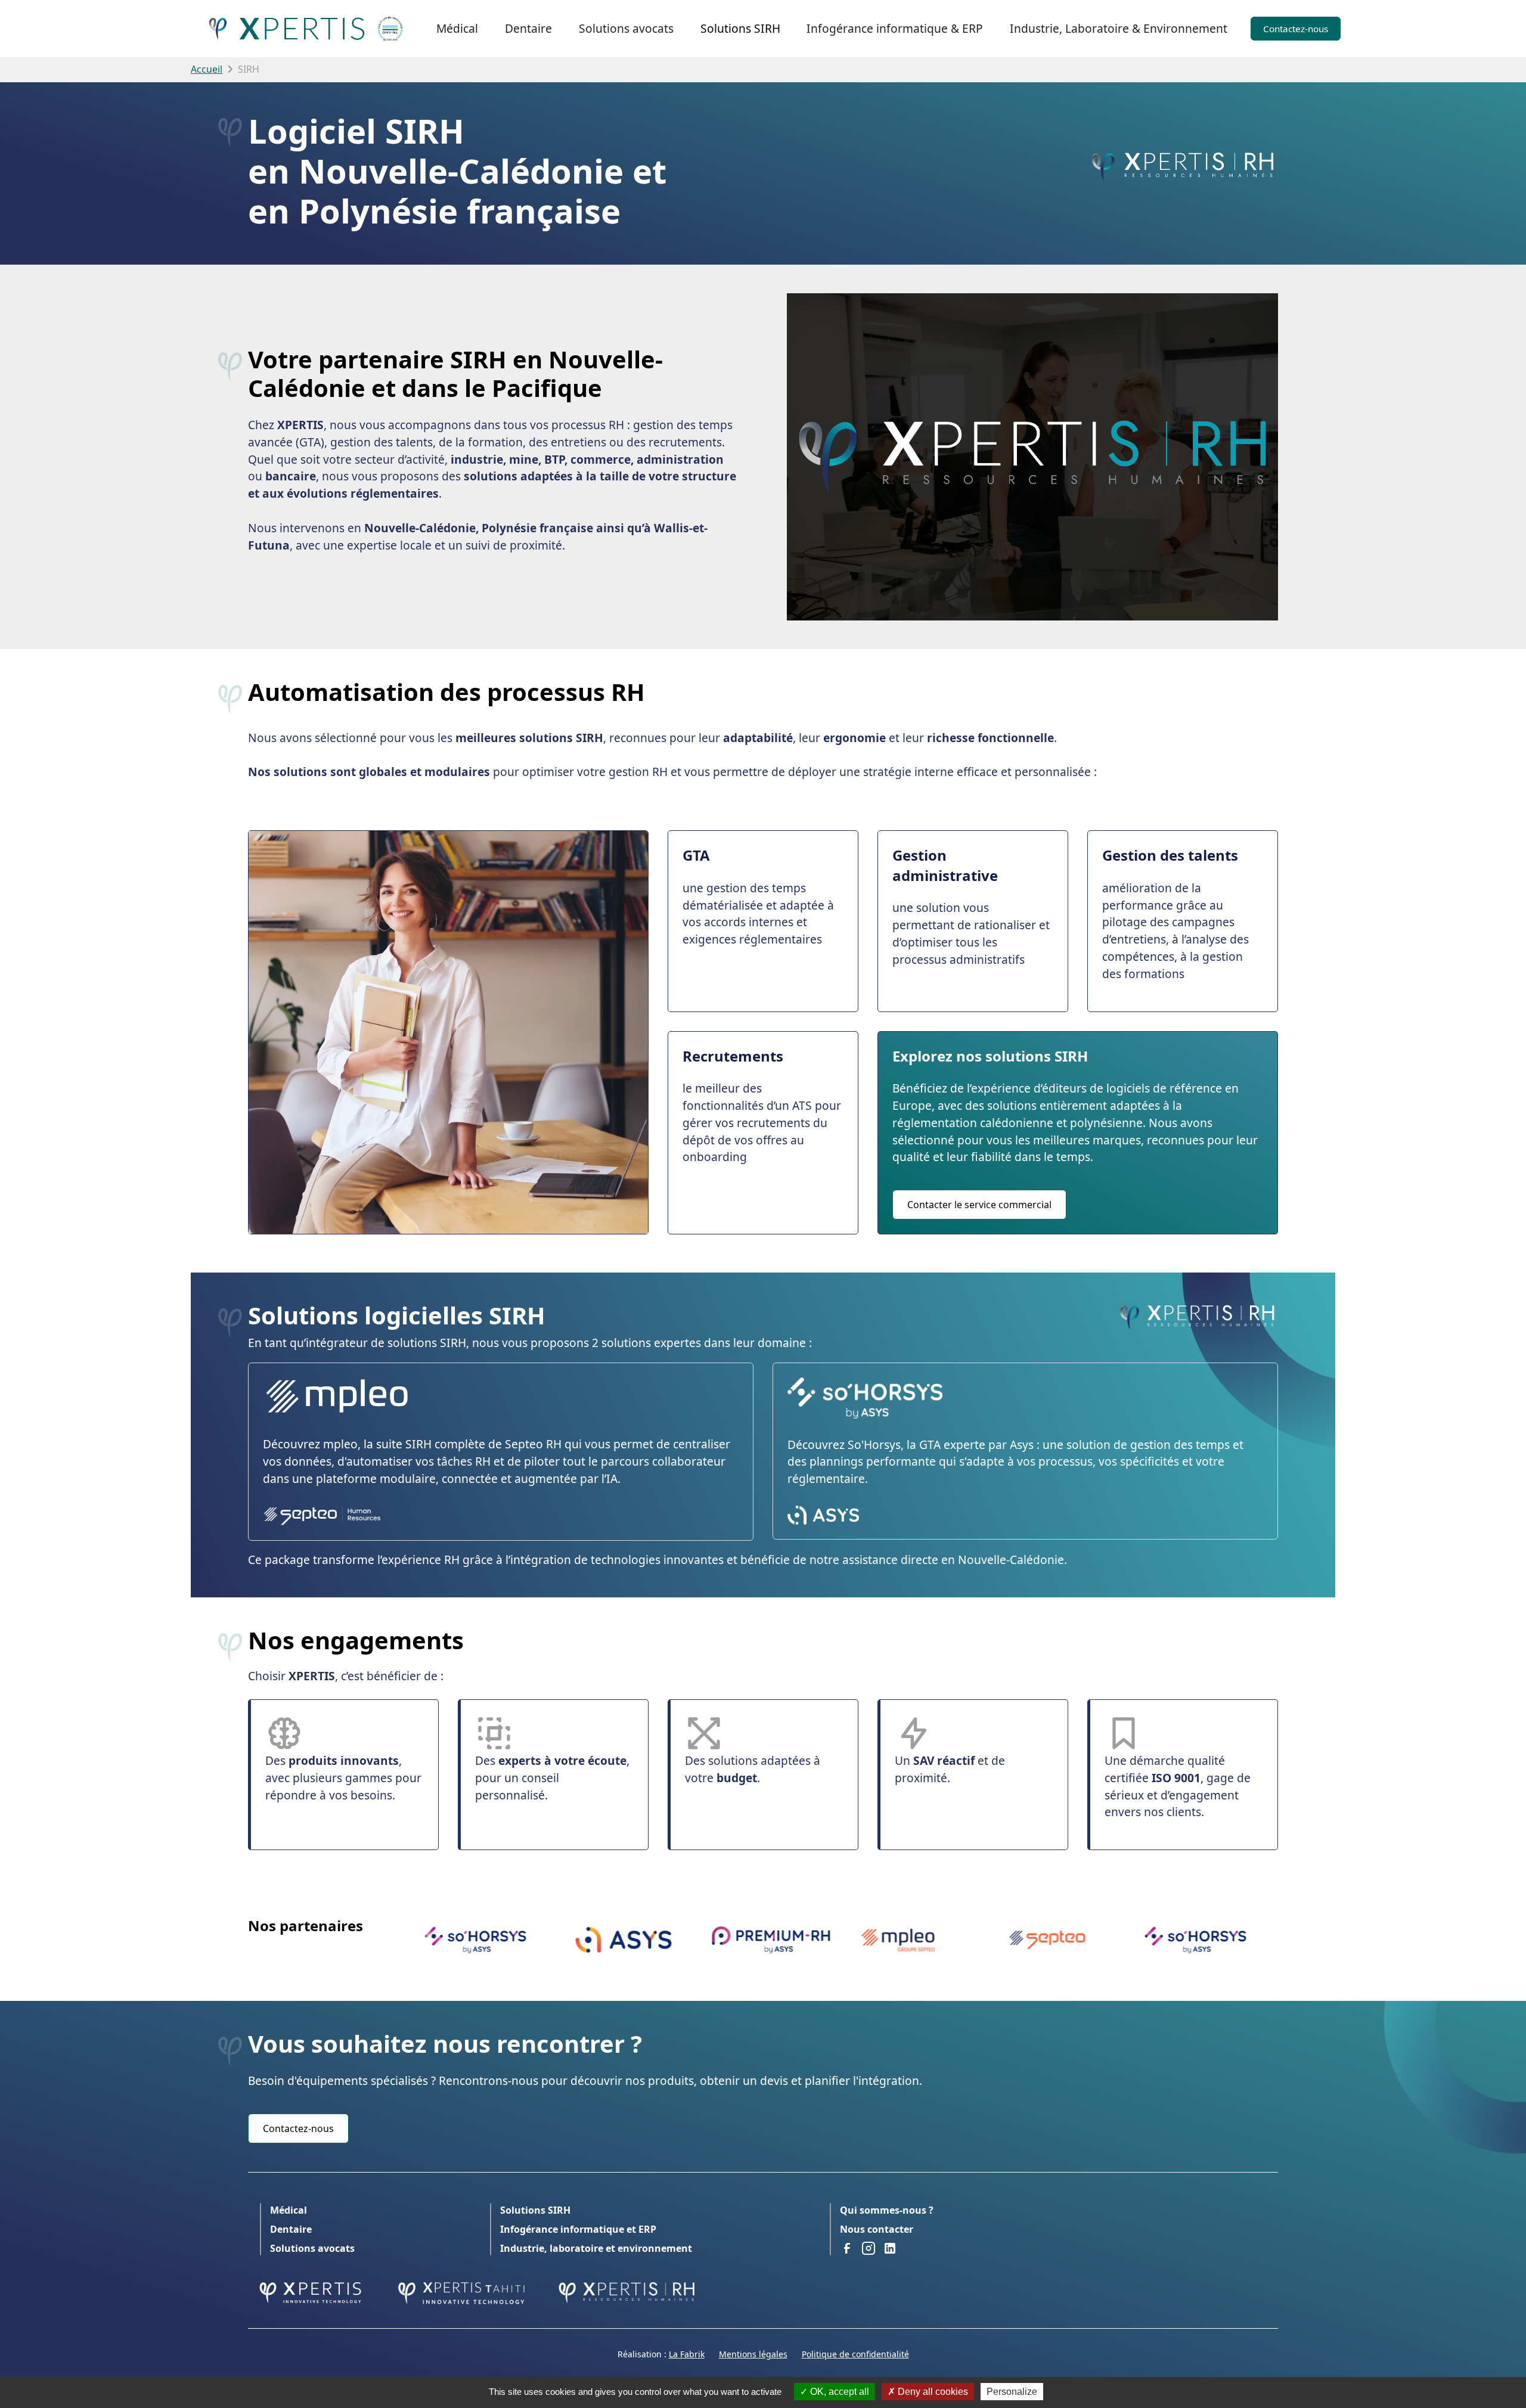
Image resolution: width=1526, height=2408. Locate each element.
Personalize (1012, 2392)
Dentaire (528, 28)
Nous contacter (877, 2229)
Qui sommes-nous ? (887, 2210)
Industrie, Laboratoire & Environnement (1119, 28)
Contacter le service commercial (979, 1205)
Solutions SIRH (740, 28)
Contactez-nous (1296, 29)
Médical (457, 28)
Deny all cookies (932, 2392)
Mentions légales (753, 2354)
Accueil (207, 69)
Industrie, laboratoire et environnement (596, 2248)
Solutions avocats (626, 28)
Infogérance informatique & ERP (895, 28)
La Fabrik (687, 2354)
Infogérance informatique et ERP (578, 2229)
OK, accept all (838, 2392)
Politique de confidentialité (855, 2354)
